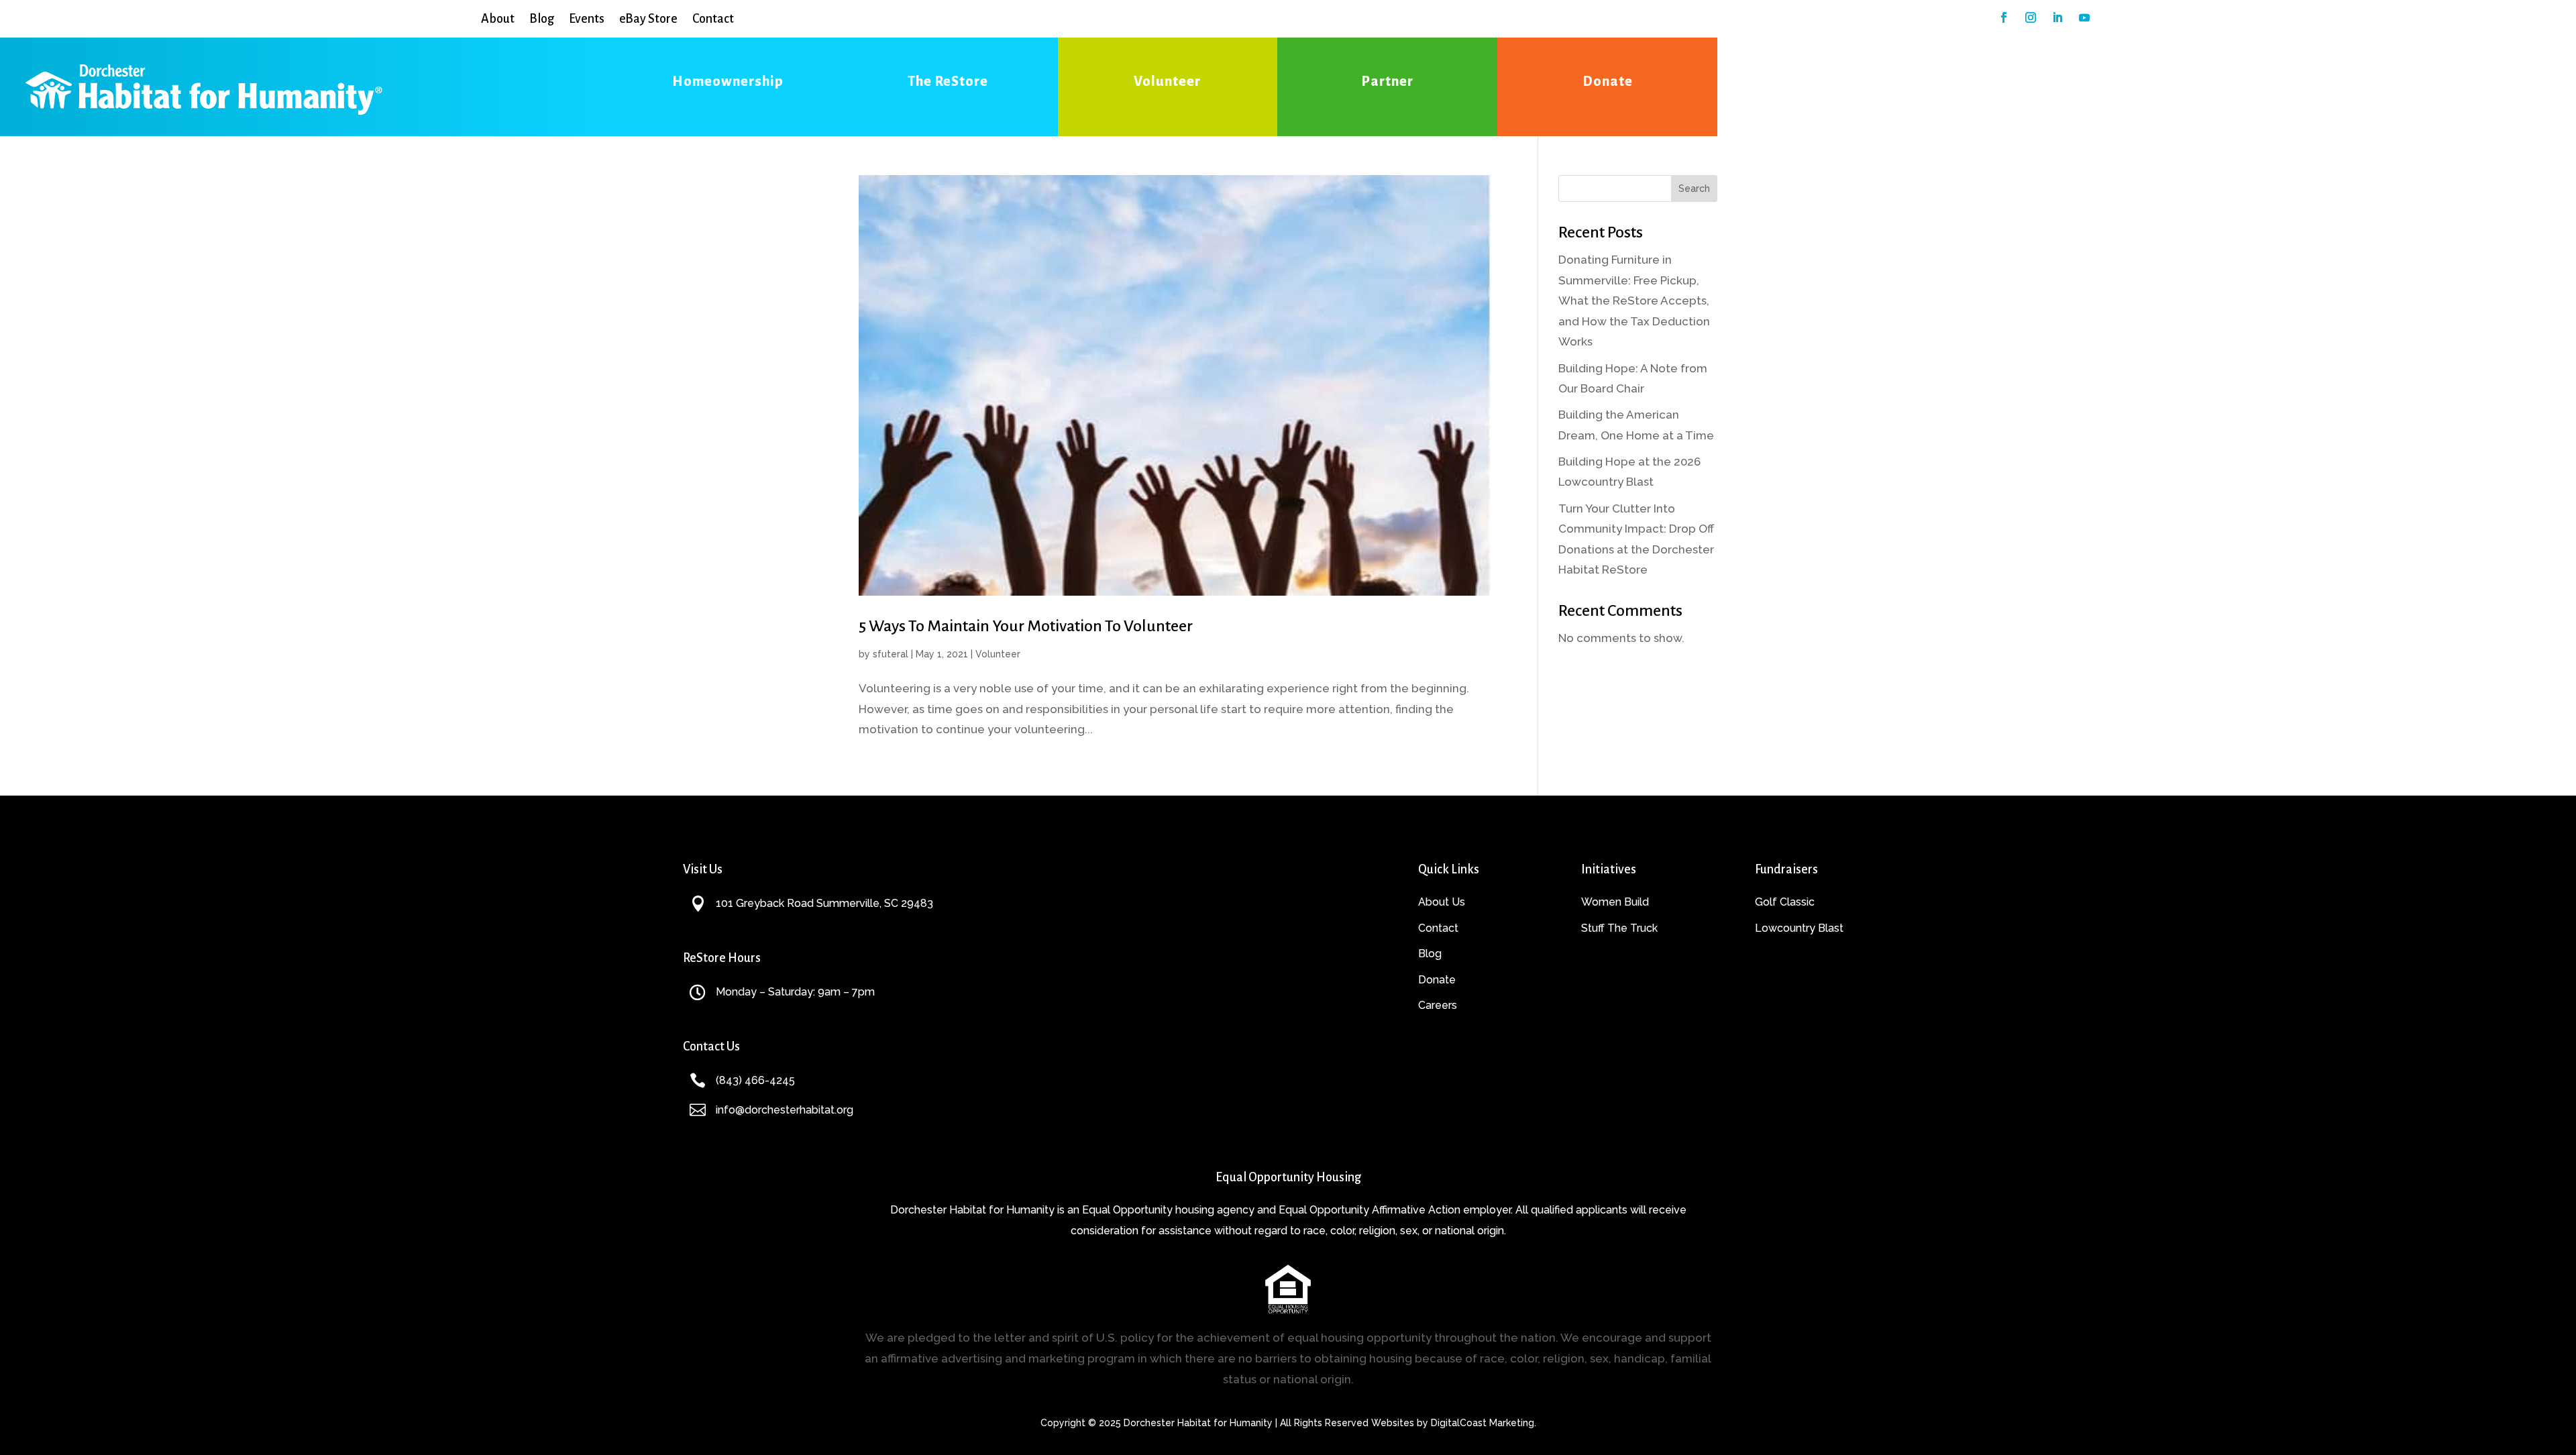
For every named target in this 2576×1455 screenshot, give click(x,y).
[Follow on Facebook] (2004, 17)
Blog (542, 19)
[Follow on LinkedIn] (2057, 17)
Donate (1437, 980)
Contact (713, 19)
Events (587, 19)
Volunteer (998, 654)
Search (1694, 188)
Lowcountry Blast (1799, 928)
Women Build (1615, 902)
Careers (1438, 1005)
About (498, 19)
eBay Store (648, 19)
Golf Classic (1785, 902)
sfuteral (891, 654)
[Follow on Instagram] (2031, 17)
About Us (1442, 902)
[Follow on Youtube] (2084, 17)
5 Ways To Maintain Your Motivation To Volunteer (1026, 626)
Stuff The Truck (1619, 928)
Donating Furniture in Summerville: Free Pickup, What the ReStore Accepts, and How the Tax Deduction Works (1634, 301)
